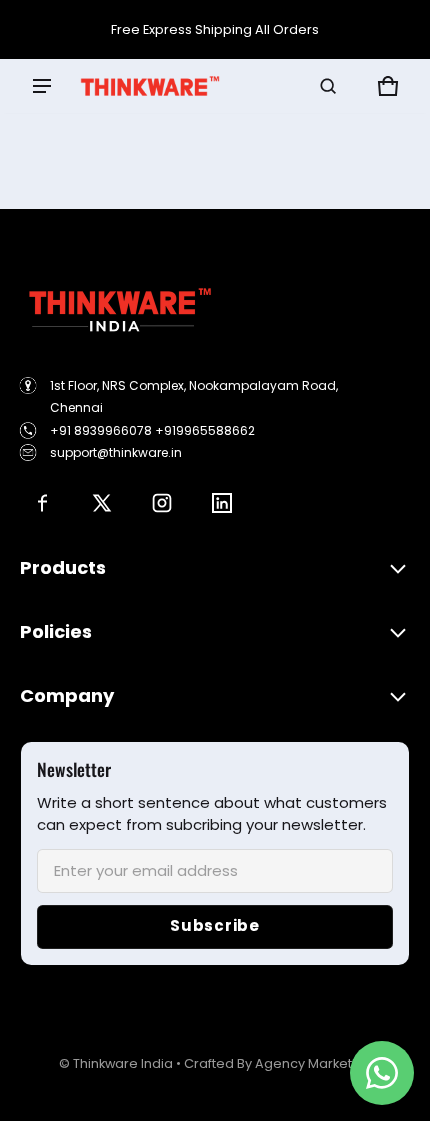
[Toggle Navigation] (42, 86)
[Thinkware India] (150, 86)
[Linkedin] (222, 503)
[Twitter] (102, 503)
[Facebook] (42, 503)
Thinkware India (123, 1063)
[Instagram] (162, 503)
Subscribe (215, 925)
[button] (328, 86)
